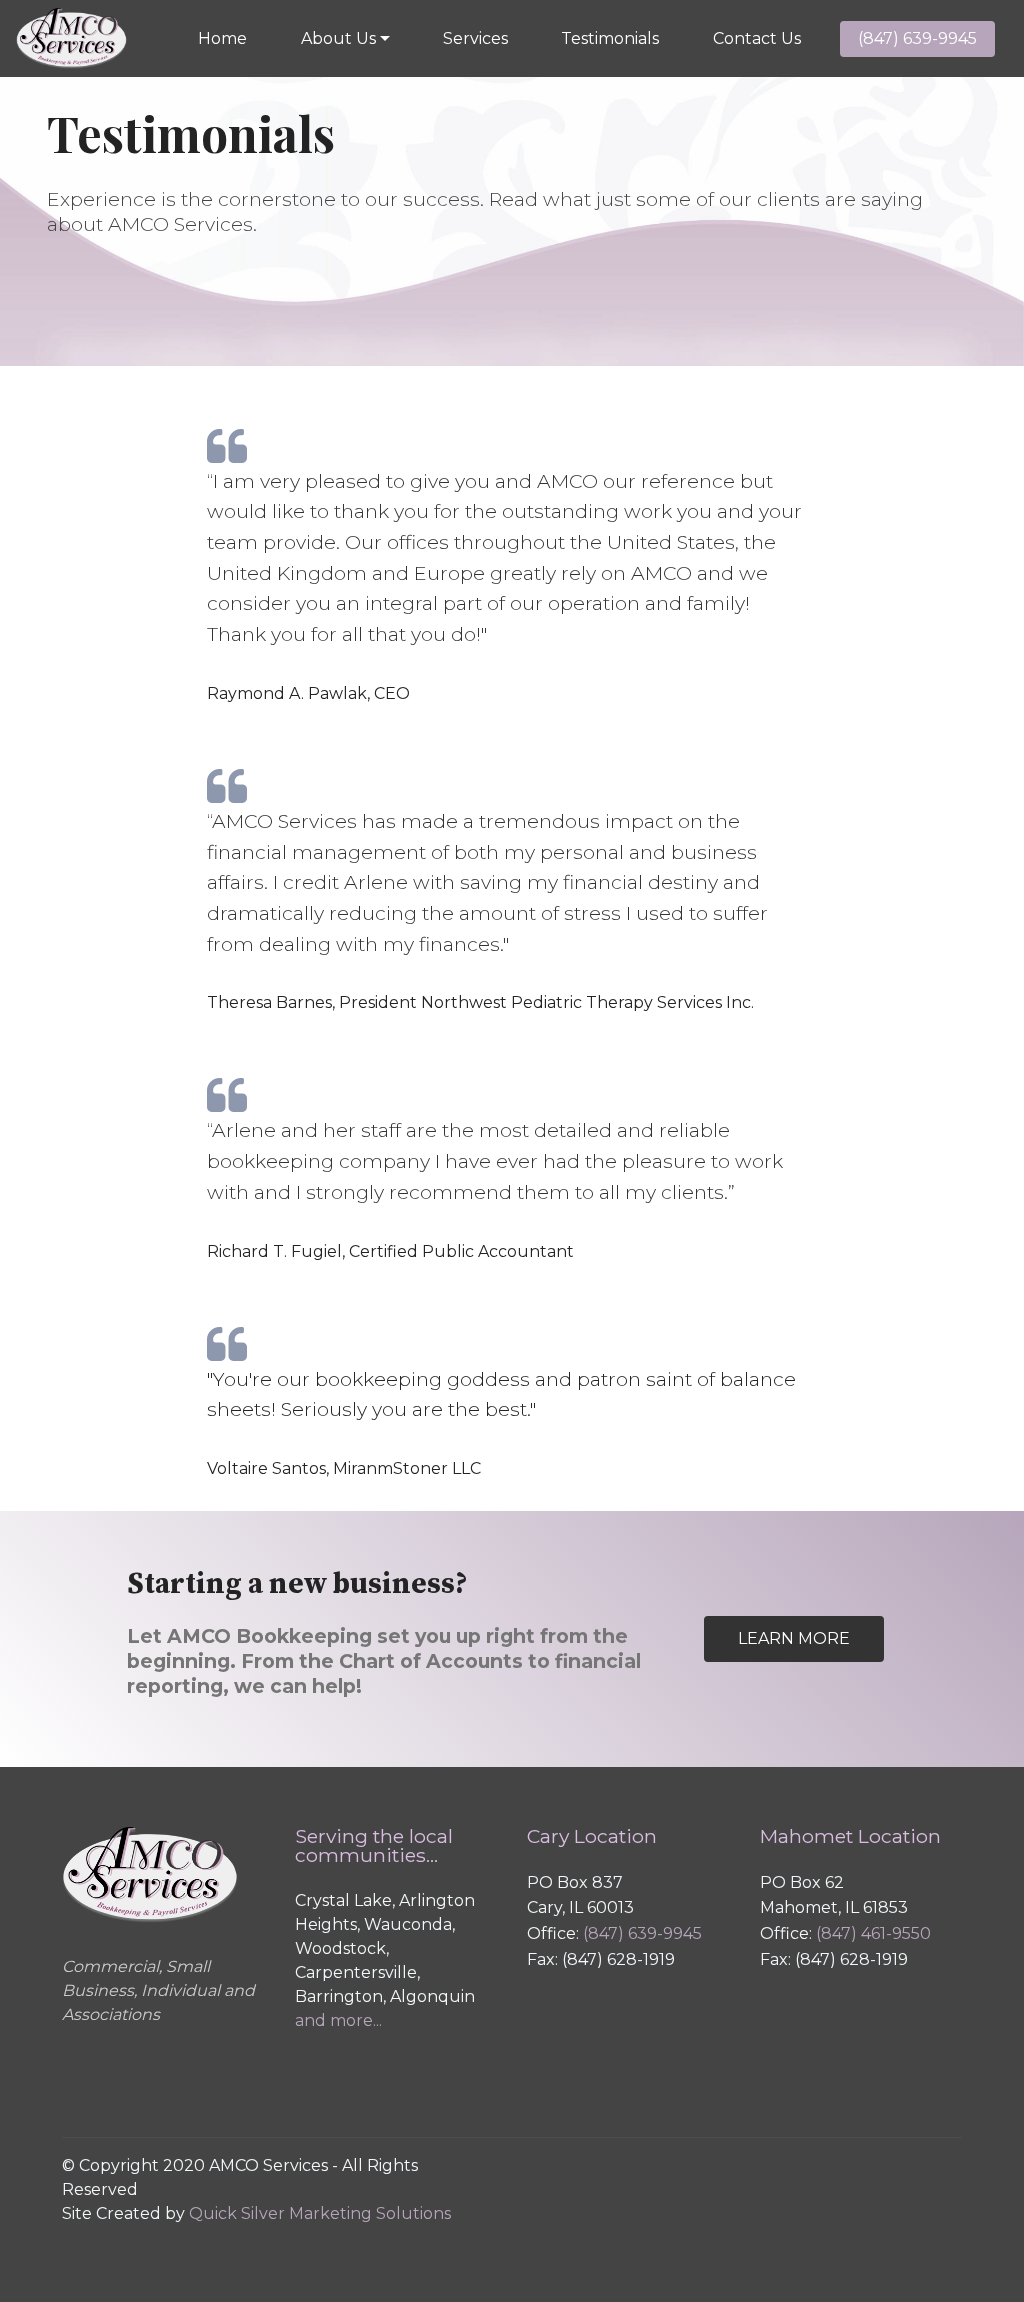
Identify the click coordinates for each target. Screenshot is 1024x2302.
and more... (338, 2020)
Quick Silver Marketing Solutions (320, 2213)
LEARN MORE (794, 1638)
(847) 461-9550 (873, 1933)
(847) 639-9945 (917, 38)
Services (475, 38)
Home (222, 38)
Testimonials (610, 38)
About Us (338, 38)
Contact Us (757, 38)
